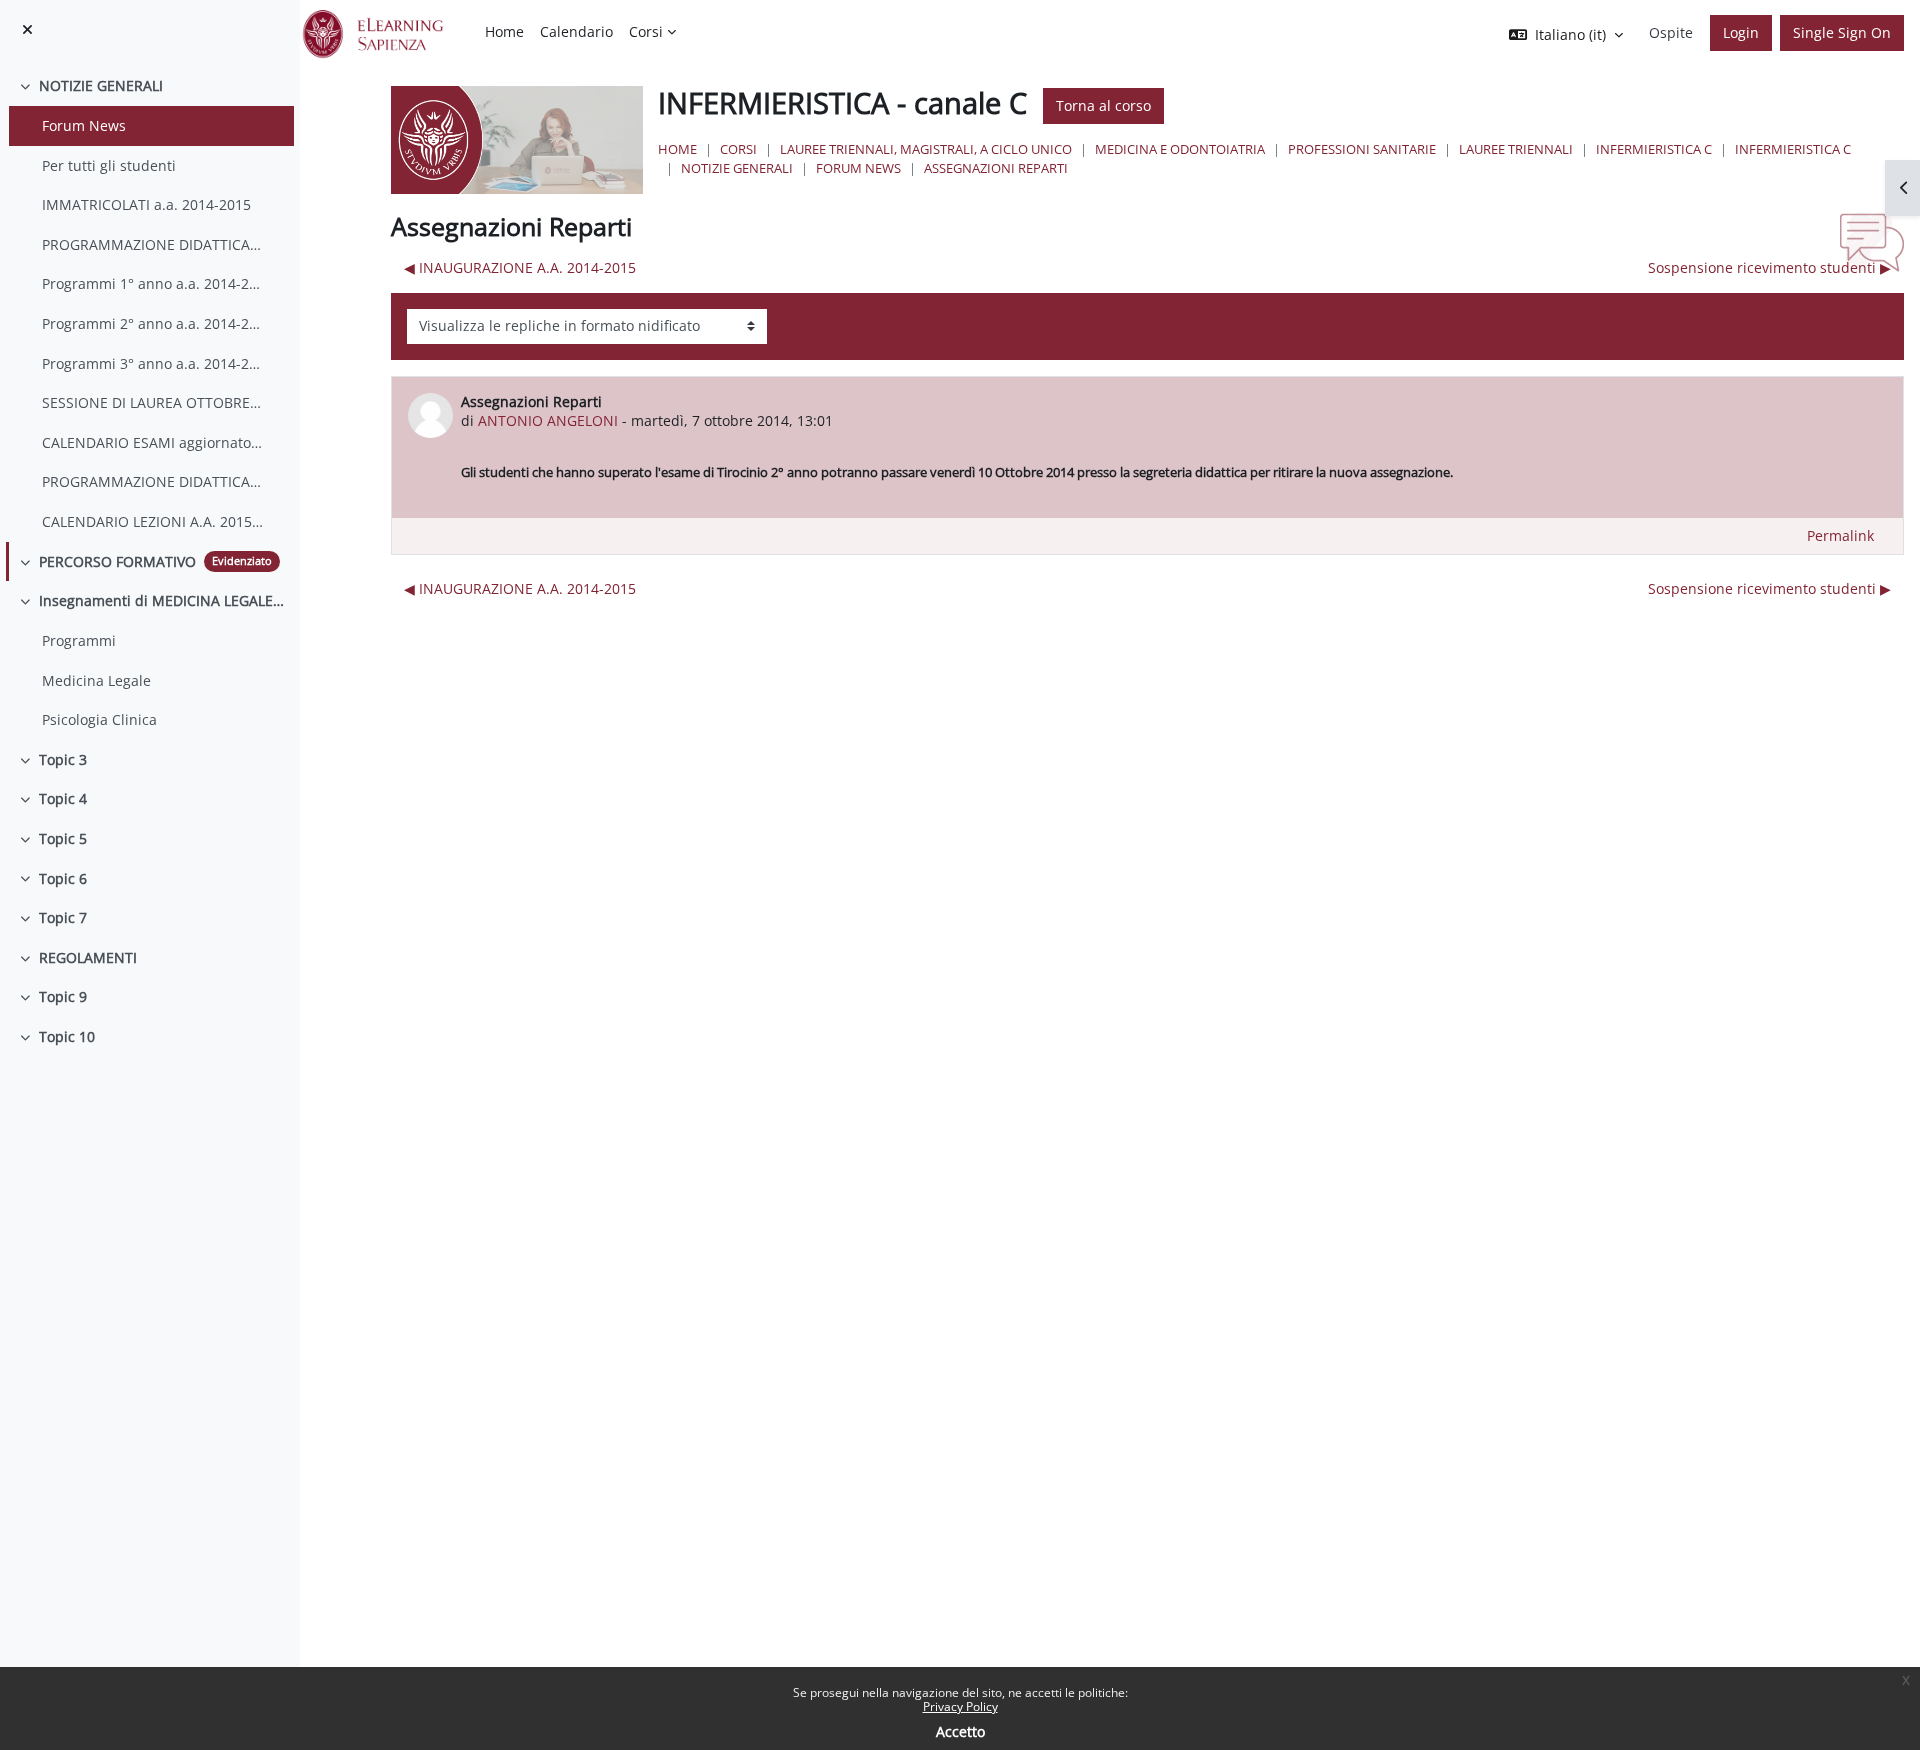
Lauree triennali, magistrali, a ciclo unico (926, 149)
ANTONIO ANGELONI (548, 420)
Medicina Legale (96, 680)
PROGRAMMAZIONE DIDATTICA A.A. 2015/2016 (153, 481)
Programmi (79, 640)
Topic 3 (63, 759)
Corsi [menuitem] (646, 31)
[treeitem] (149, 303)
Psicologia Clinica (99, 719)
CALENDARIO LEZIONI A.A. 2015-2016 (153, 521)
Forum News (84, 125)
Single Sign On (1842, 32)
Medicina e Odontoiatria (1180, 149)
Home (677, 149)
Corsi (738, 149)
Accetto (960, 1731)
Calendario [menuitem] (576, 31)
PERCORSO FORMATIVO (117, 561)
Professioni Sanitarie (1362, 149)
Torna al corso (1103, 105)
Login (1741, 32)
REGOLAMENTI (88, 957)
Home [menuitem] (504, 31)
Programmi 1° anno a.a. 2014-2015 (153, 283)
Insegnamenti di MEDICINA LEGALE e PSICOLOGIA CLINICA (162, 600)
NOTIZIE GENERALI (101, 85)
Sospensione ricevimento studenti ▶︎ (1769, 267)
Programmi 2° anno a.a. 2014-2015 (153, 323)
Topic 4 (63, 798)
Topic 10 (67, 1036)
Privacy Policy (960, 1706)
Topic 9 (63, 996)
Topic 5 (63, 838)
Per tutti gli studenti (109, 165)
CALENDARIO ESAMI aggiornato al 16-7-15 (153, 442)
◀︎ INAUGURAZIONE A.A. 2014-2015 (520, 267)
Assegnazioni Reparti (996, 168)
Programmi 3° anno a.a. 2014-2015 (153, 363)
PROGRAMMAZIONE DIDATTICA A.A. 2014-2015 (153, 244)
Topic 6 (63, 878)
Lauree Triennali (1516, 149)
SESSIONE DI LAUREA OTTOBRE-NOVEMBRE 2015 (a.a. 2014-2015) (153, 402)
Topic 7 (63, 917)
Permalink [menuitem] (1840, 535)
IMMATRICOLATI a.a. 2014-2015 (146, 204)
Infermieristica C (1654, 149)
